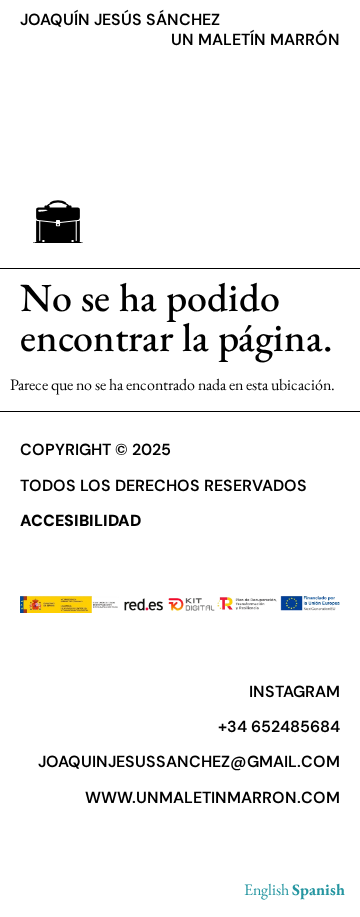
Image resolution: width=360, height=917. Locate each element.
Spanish (318, 889)
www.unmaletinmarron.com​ (212, 797)
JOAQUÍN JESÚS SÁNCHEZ (120, 19)
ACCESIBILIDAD (80, 520)
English (266, 889)
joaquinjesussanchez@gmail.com (189, 761)
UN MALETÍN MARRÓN (255, 39)
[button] (57, 221)
